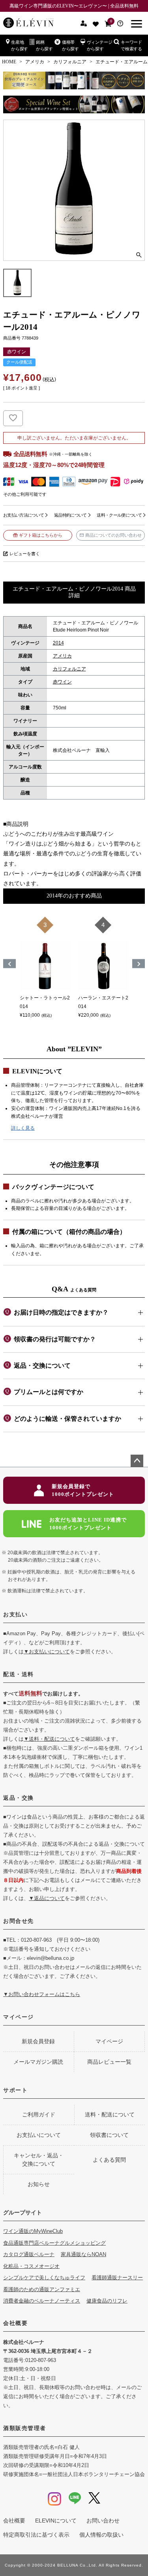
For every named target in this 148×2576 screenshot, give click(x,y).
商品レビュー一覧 (109, 2062)
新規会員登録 (38, 2041)
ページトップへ (137, 1461)
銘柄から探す (44, 45)
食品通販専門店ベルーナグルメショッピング (54, 2243)
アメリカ (35, 62)
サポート (15, 2090)
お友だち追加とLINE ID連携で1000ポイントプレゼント (88, 1524)
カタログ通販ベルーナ (29, 2254)
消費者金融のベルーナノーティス (42, 2301)
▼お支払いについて (47, 1652)
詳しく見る (23, 1128)
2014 (58, 643)
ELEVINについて (56, 2521)
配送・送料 (19, 1674)
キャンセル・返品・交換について (39, 2160)
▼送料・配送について (49, 1739)
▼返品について (47, 1898)
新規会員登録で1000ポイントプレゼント (83, 1490)
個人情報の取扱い (101, 2535)
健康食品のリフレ (107, 2301)
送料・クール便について (119, 515)
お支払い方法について (23, 515)
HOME (9, 62)
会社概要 (15, 2323)
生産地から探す (20, 45)
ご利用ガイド (39, 2114)
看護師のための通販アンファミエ (42, 2289)
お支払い (15, 1614)
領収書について (109, 2135)
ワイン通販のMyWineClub (33, 2231)
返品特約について (70, 515)
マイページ (19, 2017)
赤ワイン (62, 682)
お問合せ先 (19, 1921)
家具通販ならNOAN (83, 2254)
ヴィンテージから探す (100, 45)
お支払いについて (39, 2135)
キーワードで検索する (131, 45)
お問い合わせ (103, 2521)
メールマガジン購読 (38, 2062)
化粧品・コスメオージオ (31, 2266)
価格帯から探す (70, 45)
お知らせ (39, 2184)
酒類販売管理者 (25, 2428)
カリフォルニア (70, 62)
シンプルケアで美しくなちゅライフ (44, 2278)
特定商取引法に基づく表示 (36, 2535)
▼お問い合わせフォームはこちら (42, 1994)
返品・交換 (19, 1798)
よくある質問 (109, 2160)
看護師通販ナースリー (117, 2278)
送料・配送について (110, 2114)
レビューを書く (25, 554)
